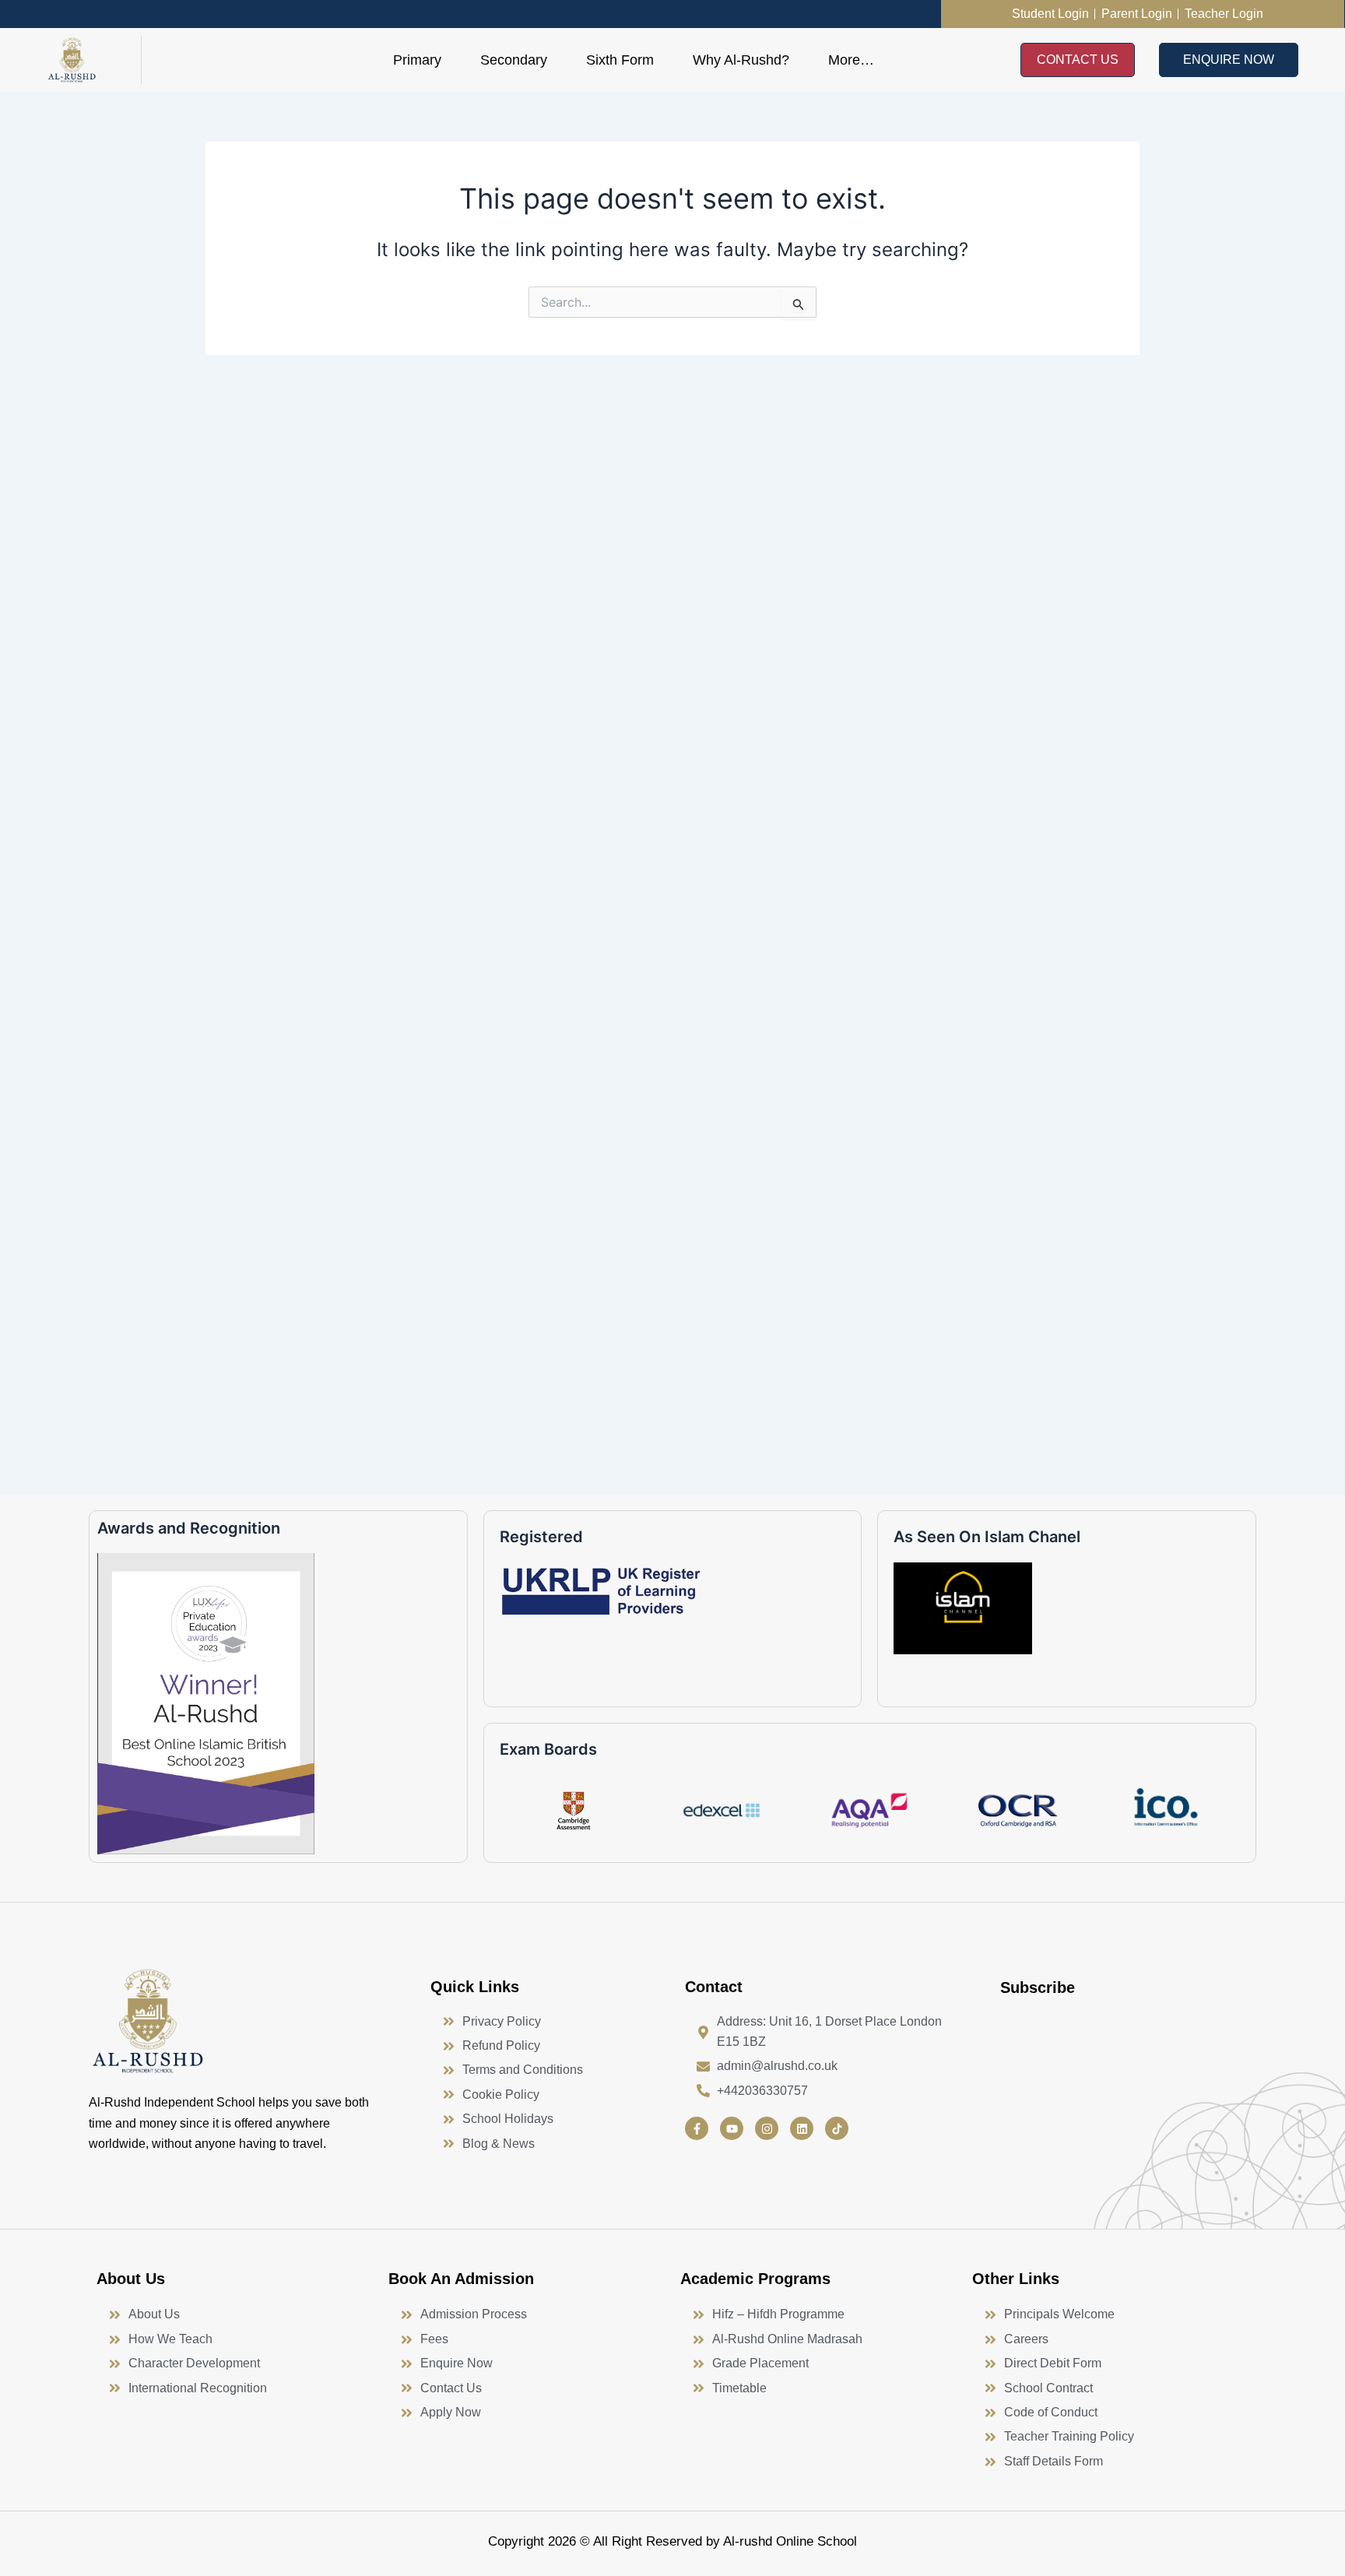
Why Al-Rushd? (741, 60)
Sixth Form (620, 60)
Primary (417, 60)
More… (851, 60)
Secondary (514, 60)
